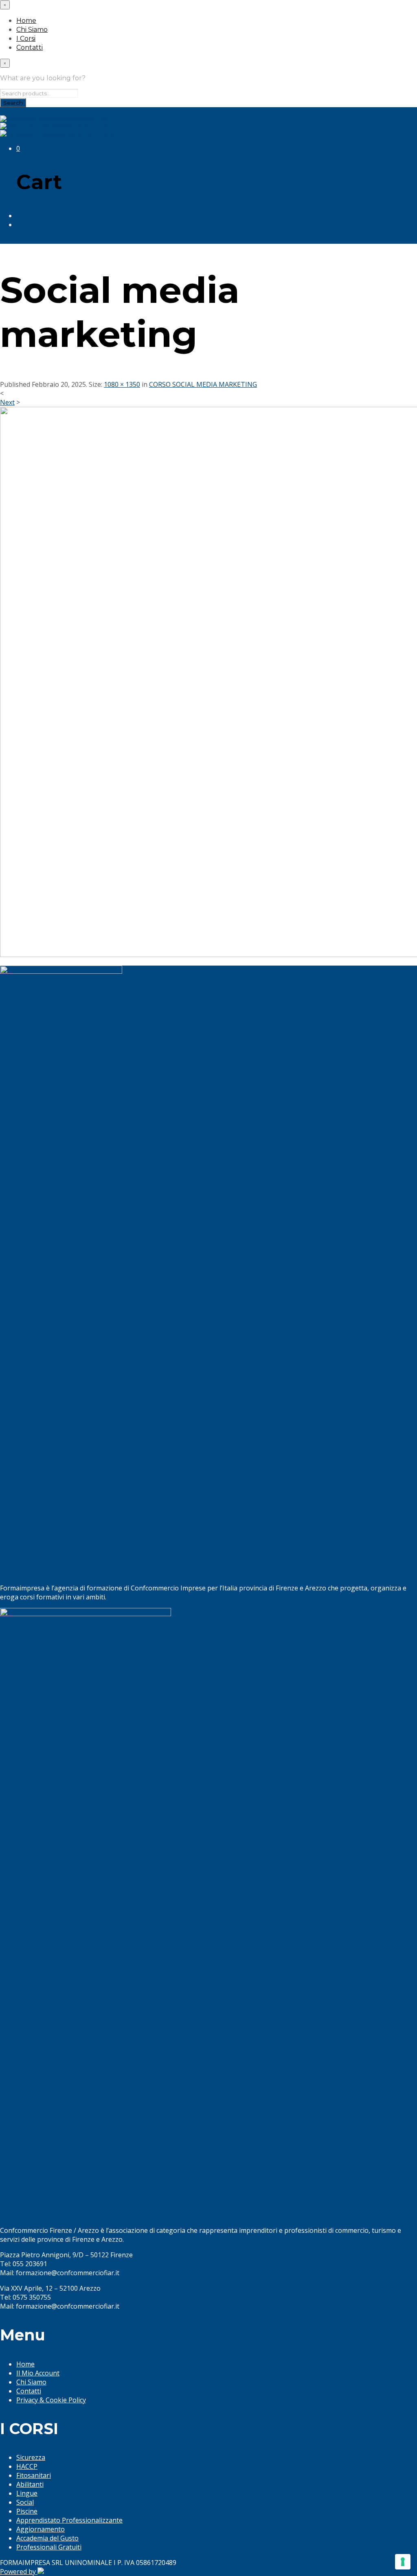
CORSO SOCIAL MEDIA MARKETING (203, 384)
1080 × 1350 (122, 384)
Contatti (30, 47)
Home (26, 21)
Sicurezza (31, 2457)
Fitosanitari (34, 2475)
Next (7, 402)
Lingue (27, 2493)
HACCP (27, 2466)
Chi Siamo (32, 30)
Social (25, 2502)
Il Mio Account (38, 2373)
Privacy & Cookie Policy (51, 2400)
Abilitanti (30, 2484)
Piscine (27, 2511)
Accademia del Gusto (47, 2538)
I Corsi (26, 39)
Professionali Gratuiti (49, 2547)
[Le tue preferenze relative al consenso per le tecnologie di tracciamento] (403, 2562)
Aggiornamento (41, 2529)
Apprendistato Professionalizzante (69, 2520)
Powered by (19, 2572)
